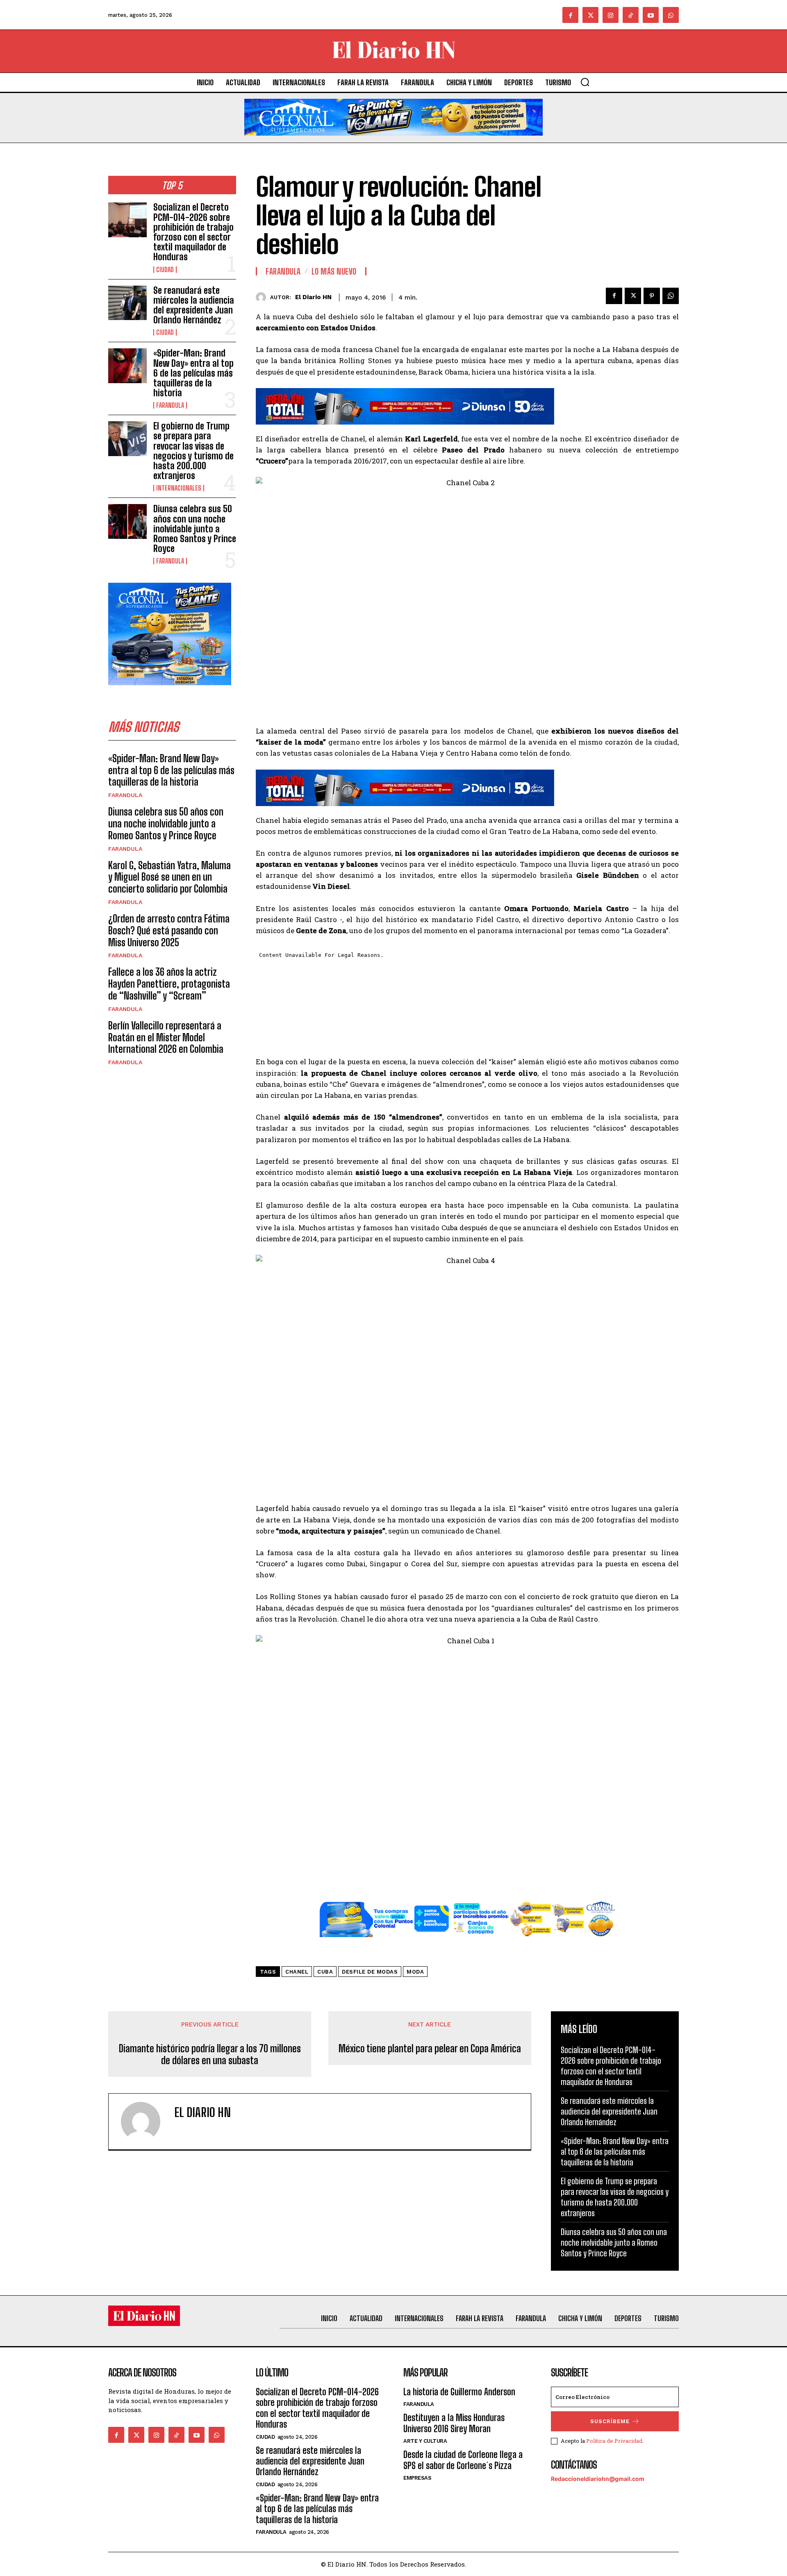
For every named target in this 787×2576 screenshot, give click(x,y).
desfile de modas (370, 1972)
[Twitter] (590, 15)
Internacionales (179, 488)
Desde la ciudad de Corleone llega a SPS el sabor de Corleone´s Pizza (463, 2460)
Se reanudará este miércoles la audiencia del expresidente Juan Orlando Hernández (194, 305)
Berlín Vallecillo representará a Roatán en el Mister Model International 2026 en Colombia (166, 1037)
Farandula (170, 405)
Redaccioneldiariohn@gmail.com (598, 2479)
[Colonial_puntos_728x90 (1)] (467, 1943)
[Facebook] (570, 15)
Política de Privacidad (614, 2441)
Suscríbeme (610, 2421)
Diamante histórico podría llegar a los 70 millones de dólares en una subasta (210, 2055)
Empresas (417, 2478)
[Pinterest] (652, 296)
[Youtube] (651, 15)
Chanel (297, 1972)
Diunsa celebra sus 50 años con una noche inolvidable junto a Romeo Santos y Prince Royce (195, 529)
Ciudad (165, 270)
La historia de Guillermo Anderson (459, 2392)
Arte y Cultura (425, 2441)
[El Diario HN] (263, 297)
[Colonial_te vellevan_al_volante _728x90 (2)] (393, 142)
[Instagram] (611, 15)
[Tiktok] (631, 15)
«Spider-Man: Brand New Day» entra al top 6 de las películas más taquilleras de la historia (193, 373)
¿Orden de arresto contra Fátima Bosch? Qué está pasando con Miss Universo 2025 (169, 930)
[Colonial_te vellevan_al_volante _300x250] (170, 692)
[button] (585, 82)
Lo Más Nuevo (334, 271)
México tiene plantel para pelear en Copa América (430, 2049)
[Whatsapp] (671, 15)
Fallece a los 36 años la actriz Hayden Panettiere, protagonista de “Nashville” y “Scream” (169, 984)
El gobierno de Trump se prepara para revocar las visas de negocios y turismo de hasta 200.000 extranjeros (193, 451)
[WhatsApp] (671, 296)
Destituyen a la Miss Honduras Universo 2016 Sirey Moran (454, 2423)
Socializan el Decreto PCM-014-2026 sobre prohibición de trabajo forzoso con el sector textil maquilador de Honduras (193, 232)
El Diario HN (313, 297)
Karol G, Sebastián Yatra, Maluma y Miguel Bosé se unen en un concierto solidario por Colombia (169, 877)
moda (415, 1972)
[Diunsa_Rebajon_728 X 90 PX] (467, 406)
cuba (325, 1972)
